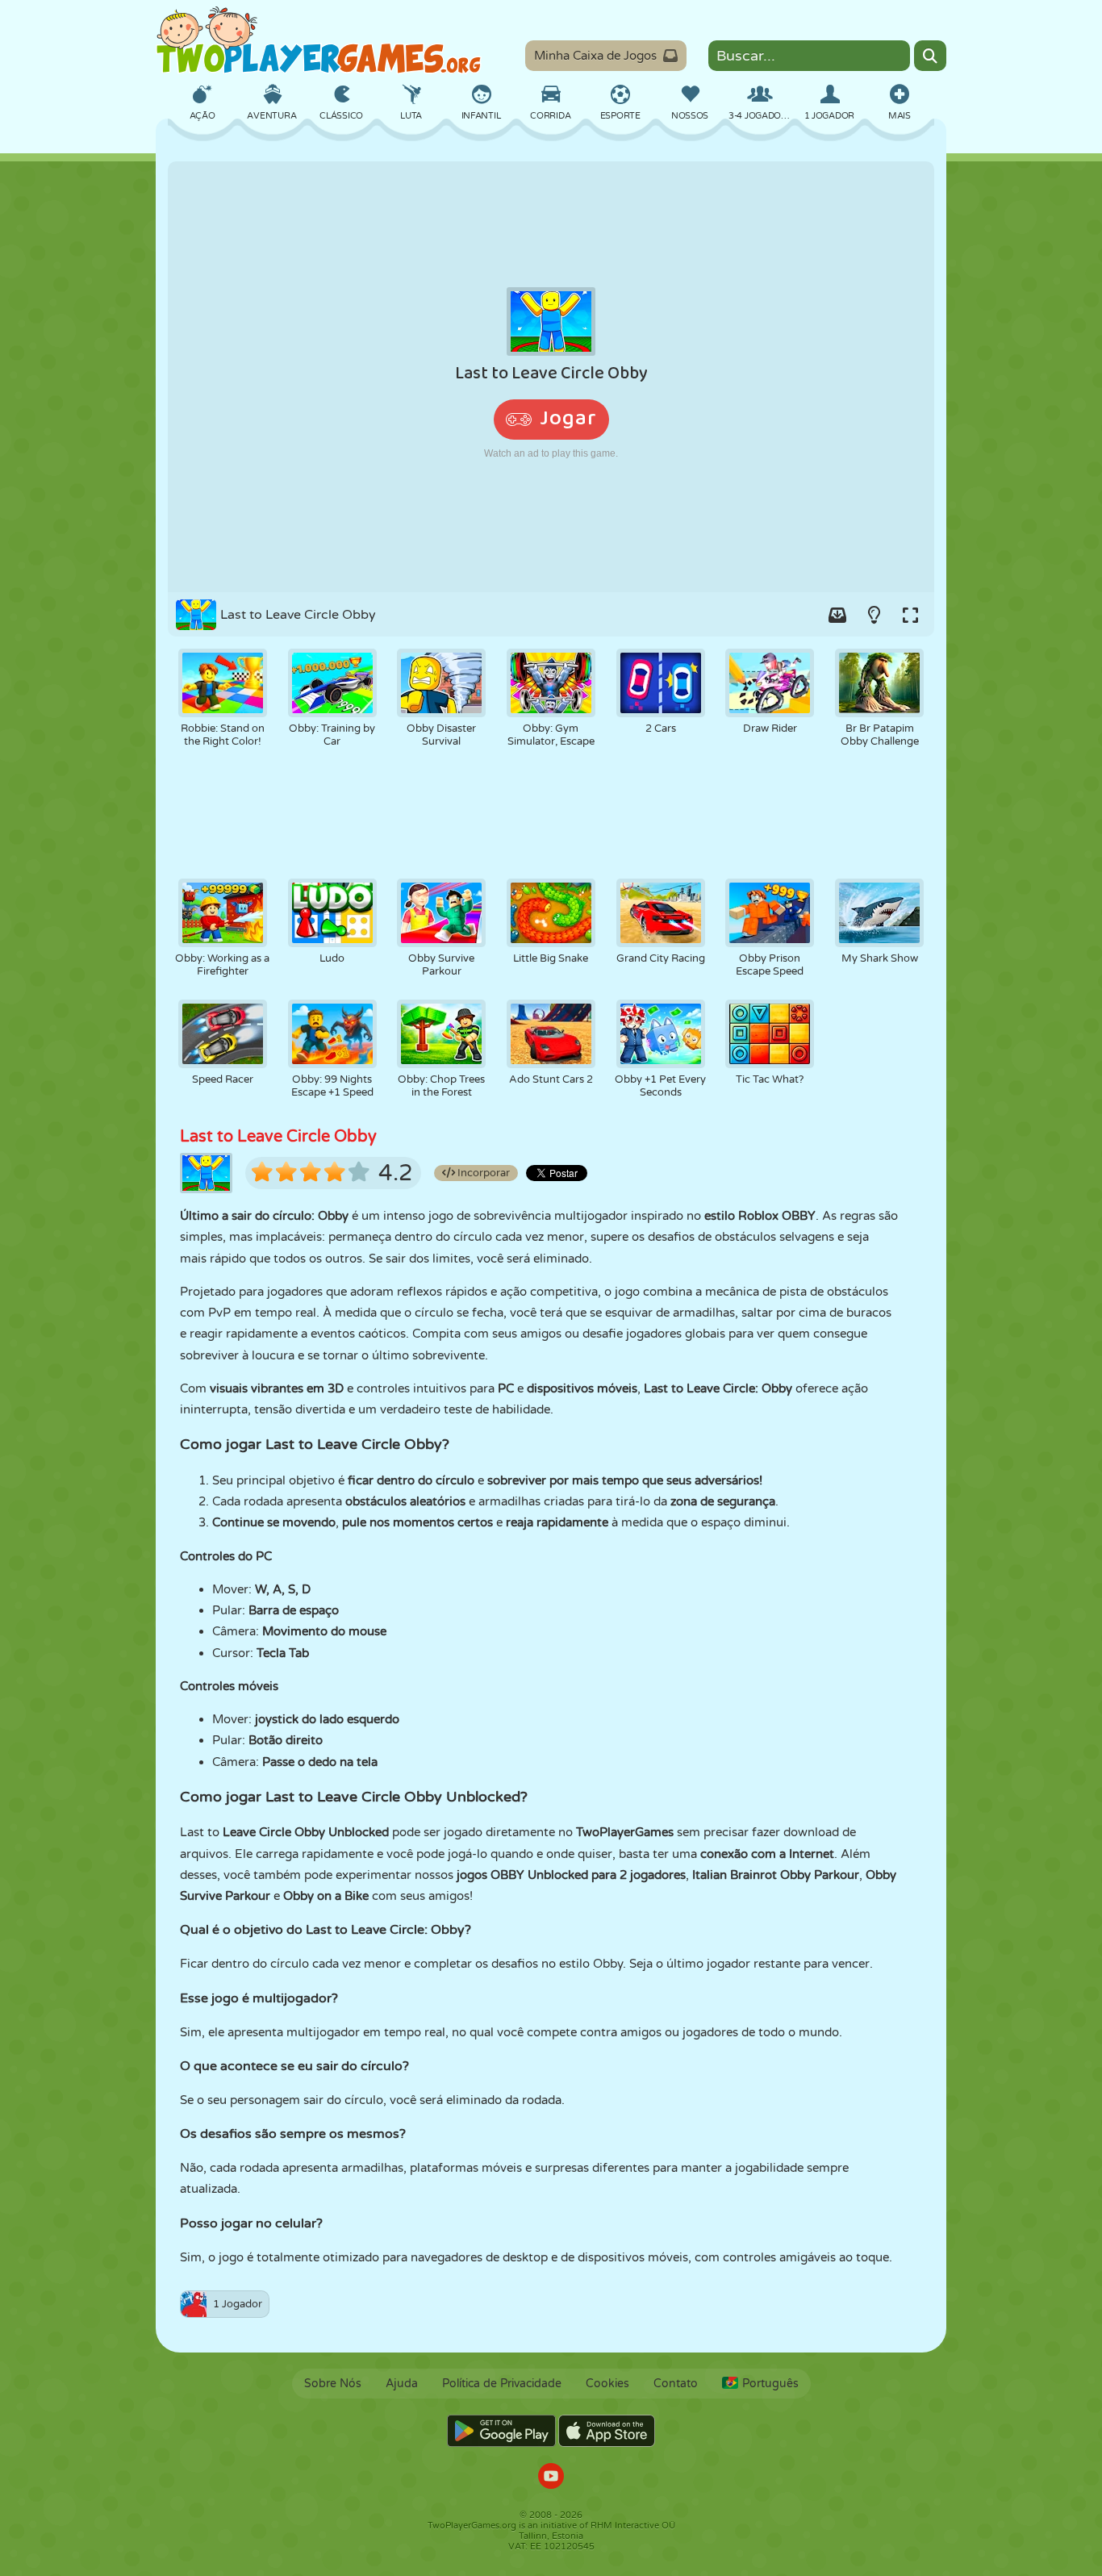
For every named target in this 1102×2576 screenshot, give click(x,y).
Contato (676, 2384)
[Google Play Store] (501, 2431)
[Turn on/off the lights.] (874, 615)
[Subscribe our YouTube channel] (551, 2478)
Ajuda (402, 2384)
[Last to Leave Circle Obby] (551, 377)
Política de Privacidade (502, 2384)
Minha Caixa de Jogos (595, 56)
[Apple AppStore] (607, 2431)
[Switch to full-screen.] (910, 615)
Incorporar (482, 1173)
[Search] (930, 56)
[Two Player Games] (319, 40)
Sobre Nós (333, 2384)
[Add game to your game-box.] (837, 615)
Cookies (607, 2384)
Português (770, 2384)
